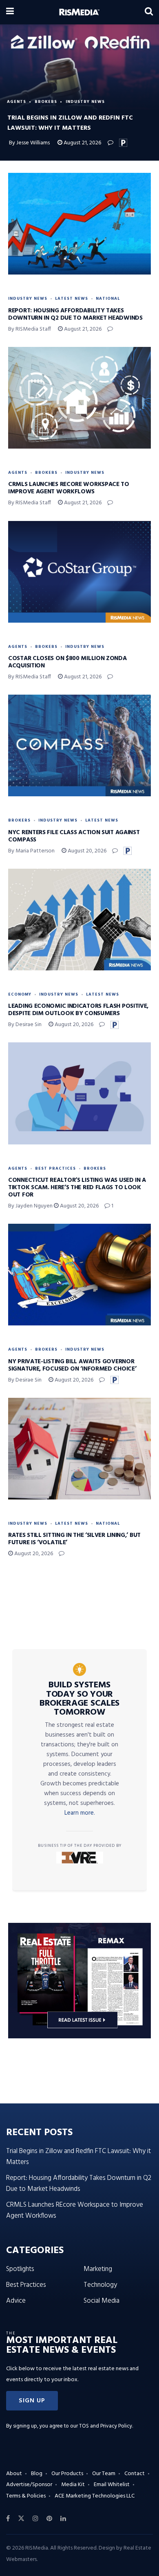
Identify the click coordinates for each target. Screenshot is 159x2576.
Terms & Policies (26, 2496)
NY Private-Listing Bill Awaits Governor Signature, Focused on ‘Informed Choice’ (72, 1365)
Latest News (72, 299)
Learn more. (80, 1813)
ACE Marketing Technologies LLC (95, 2496)
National (108, 299)
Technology (100, 2285)
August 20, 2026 (86, 851)
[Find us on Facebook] (8, 2519)
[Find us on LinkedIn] (63, 2519)
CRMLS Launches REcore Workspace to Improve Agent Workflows (69, 488)
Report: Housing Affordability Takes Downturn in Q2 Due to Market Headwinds (75, 314)
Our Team (104, 2474)
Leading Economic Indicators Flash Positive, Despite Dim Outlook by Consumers (78, 1010)
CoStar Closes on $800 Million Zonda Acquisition (67, 662)
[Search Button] (149, 12)
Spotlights (20, 2269)
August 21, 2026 (82, 143)
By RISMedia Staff (30, 329)
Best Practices (55, 1168)
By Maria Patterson (31, 851)
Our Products (67, 2474)
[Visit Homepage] (79, 12)
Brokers (46, 102)
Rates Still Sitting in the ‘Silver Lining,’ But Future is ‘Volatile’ (74, 1539)
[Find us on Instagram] (35, 2519)
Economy (20, 994)
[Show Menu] (10, 12)
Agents (17, 102)
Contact (135, 2474)
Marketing (98, 2269)
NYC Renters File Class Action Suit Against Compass (74, 836)
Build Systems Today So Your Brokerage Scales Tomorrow (79, 1699)
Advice (16, 2301)
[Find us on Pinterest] (49, 2519)
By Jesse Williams (29, 143)
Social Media (102, 2301)
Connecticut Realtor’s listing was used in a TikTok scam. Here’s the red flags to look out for (77, 1188)
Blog (37, 2474)
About (14, 2474)
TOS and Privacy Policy (106, 2426)
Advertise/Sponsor (29, 2485)
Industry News (85, 102)
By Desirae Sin (25, 1025)
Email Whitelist (112, 2485)
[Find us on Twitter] (21, 2519)
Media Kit (73, 2485)
